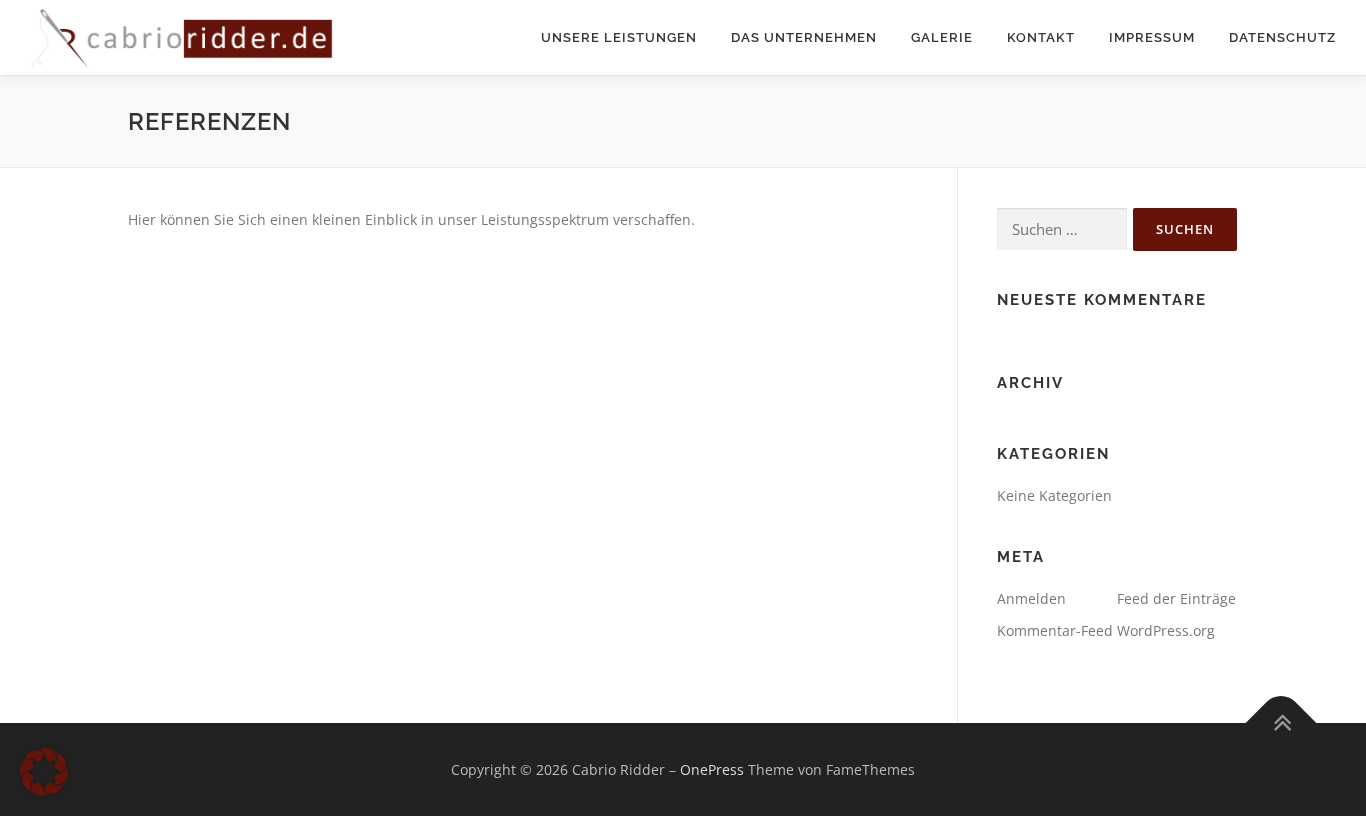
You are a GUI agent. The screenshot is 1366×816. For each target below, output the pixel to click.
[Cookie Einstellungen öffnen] (44, 790)
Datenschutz (1282, 37)
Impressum (1152, 37)
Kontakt (1041, 37)
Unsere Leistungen (619, 37)
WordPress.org (1166, 630)
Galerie (942, 37)
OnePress (712, 769)
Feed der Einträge (1176, 598)
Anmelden (1031, 598)
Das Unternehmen (804, 37)
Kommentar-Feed (1055, 630)
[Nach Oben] (1281, 722)
